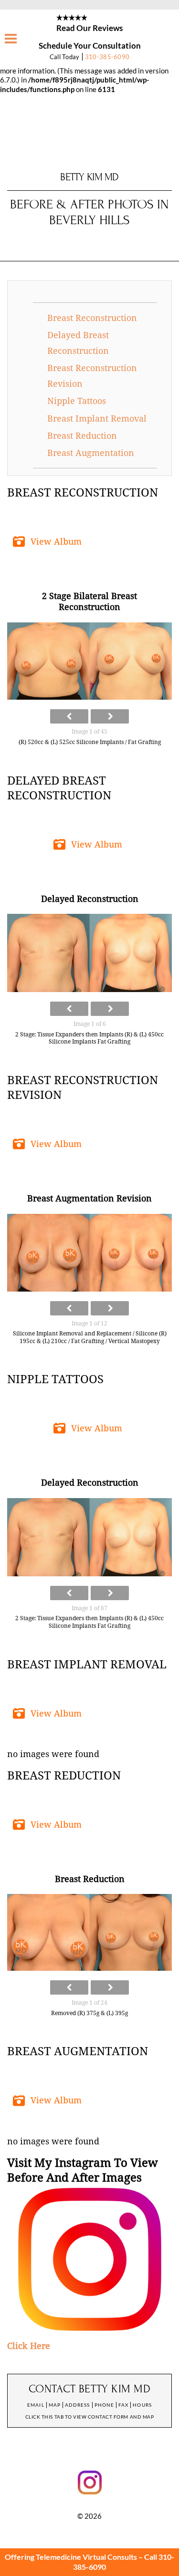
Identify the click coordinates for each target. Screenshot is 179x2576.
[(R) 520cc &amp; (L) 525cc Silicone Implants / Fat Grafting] (89, 661)
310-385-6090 (107, 57)
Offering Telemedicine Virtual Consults (71, 2557)
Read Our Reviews (89, 28)
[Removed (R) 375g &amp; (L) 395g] (89, 1932)
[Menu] (11, 39)
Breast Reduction (82, 436)
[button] (49, 542)
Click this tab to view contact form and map (89, 2417)
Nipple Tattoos (77, 401)
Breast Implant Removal (97, 419)
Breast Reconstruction (92, 318)
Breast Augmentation (91, 453)
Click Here (29, 2346)
